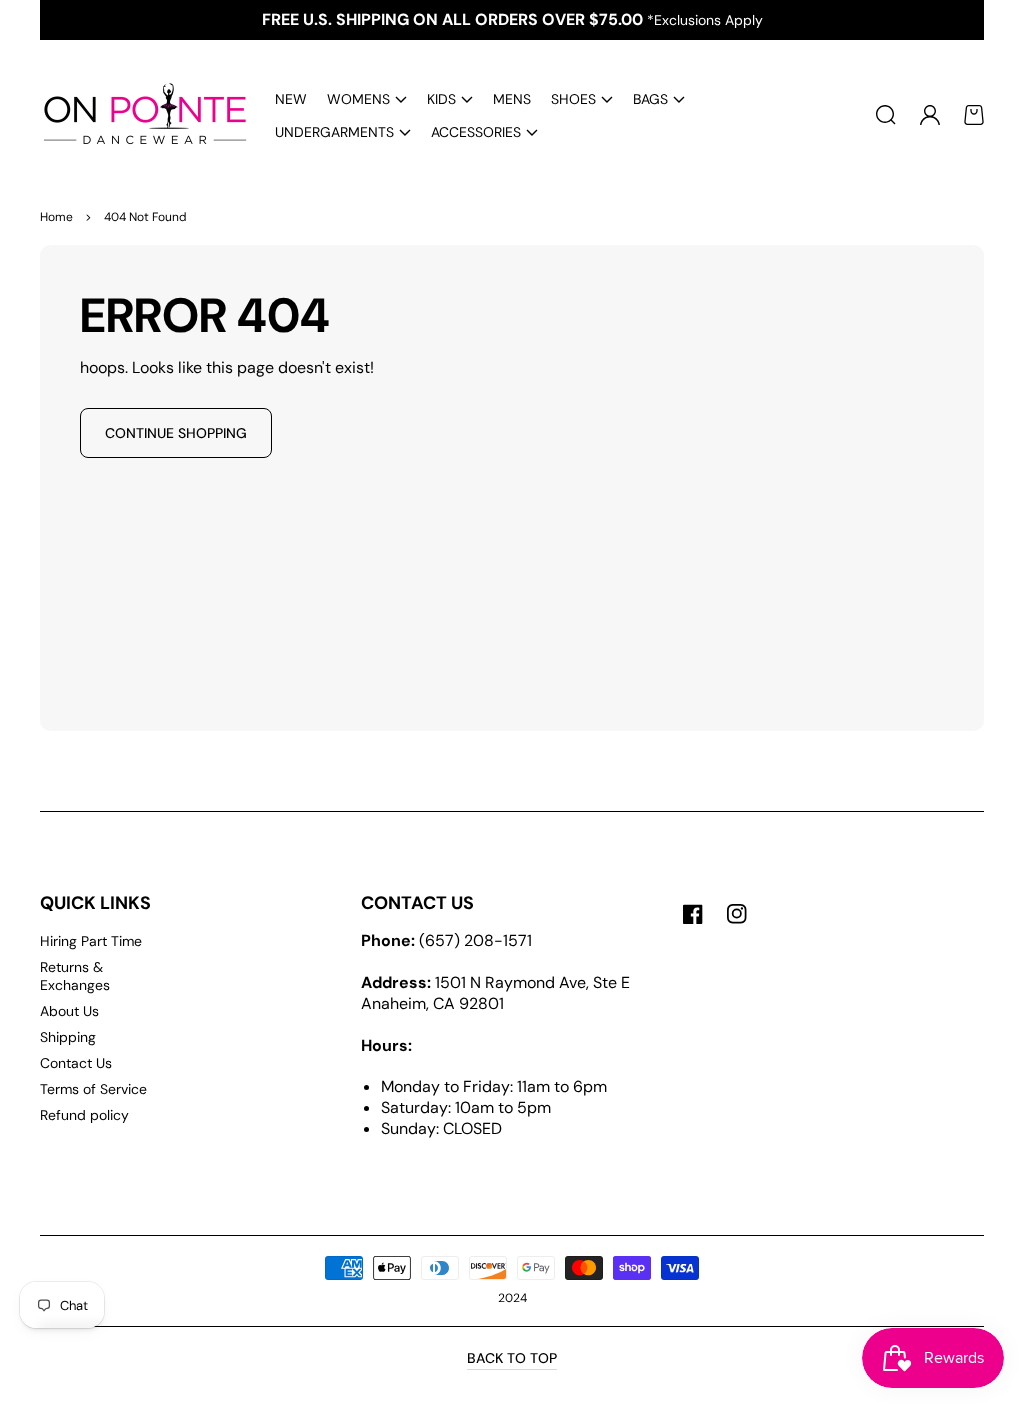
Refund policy (84, 1115)
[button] (367, 98)
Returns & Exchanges (75, 976)
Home (56, 217)
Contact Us (76, 1063)
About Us (69, 1011)
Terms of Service (93, 1089)
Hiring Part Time (91, 941)
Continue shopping (176, 433)
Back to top (512, 1358)
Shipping (68, 1037)
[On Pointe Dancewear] (138, 115)
